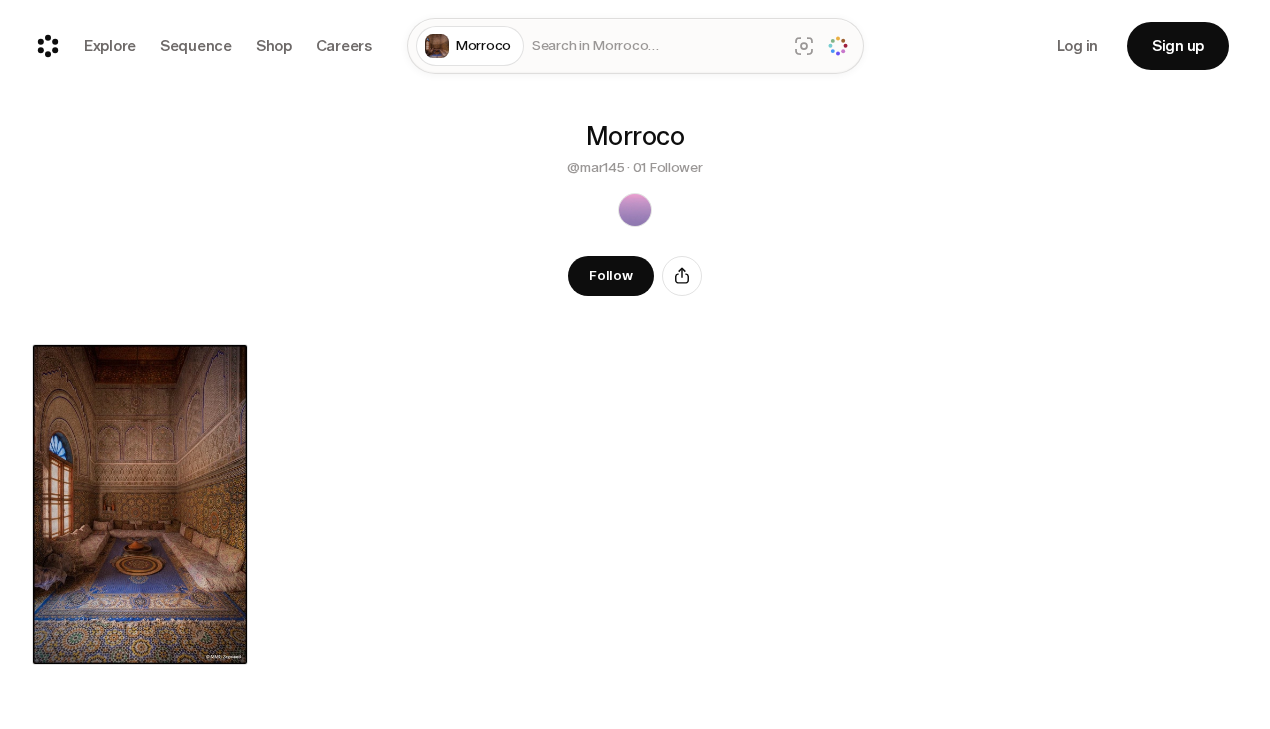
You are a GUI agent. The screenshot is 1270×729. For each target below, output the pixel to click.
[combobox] (655, 46)
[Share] (682, 276)
